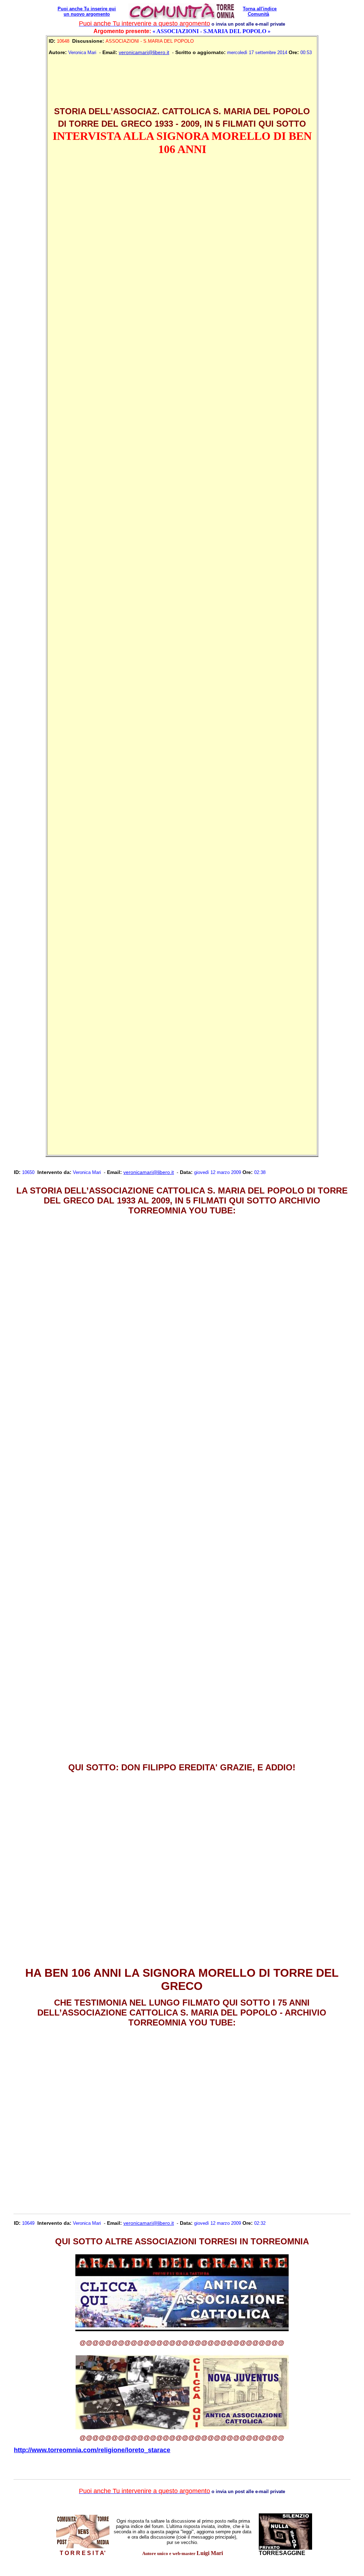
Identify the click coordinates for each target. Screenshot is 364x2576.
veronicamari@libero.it (144, 52)
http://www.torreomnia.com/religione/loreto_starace (92, 2450)
